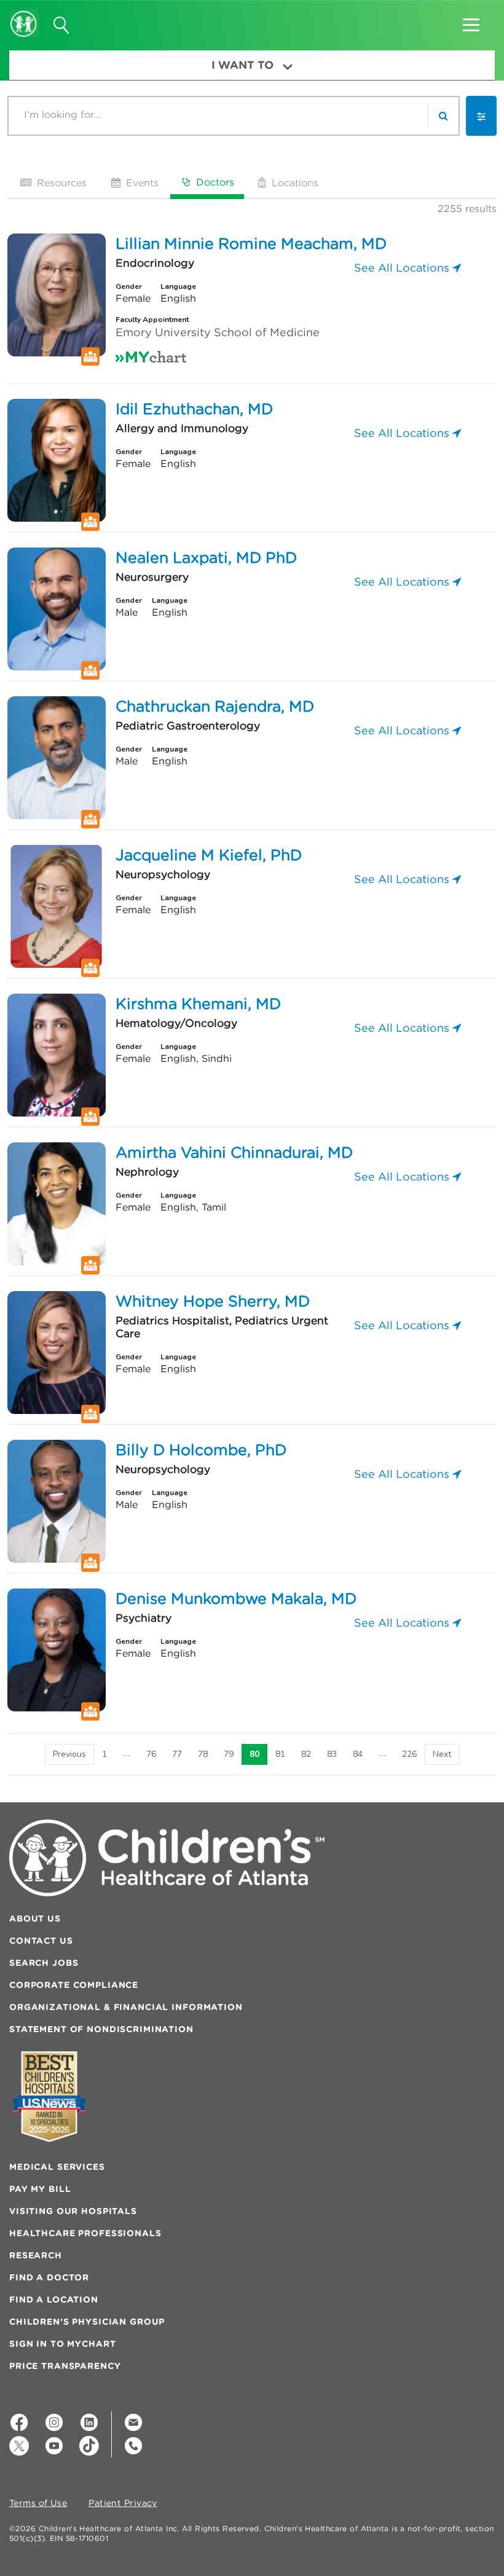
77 (177, 1754)
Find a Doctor (49, 2277)
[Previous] (69, 1754)
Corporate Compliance (74, 1985)
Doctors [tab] (214, 182)
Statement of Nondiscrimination (101, 2029)
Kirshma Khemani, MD (198, 1003)
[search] (443, 116)
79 (229, 1754)
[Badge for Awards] (49, 2096)
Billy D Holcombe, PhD (201, 1450)
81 (280, 1754)
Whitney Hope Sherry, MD (213, 1301)
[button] (471, 21)
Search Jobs (44, 1963)
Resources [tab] (60, 183)
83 (332, 1754)
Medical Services (57, 2167)
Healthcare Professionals (85, 2233)
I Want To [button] (242, 65)
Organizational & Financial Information (126, 2007)
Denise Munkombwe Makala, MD (236, 1598)
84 (358, 1754)
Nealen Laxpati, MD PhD (206, 557)
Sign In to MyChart (62, 2344)
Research (36, 2255)
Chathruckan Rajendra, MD (215, 706)
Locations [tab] (293, 183)
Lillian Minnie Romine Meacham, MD (251, 243)
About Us (35, 1918)
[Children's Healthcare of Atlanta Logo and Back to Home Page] (24, 15)
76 (151, 1754)
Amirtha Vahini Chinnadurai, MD (234, 1152)
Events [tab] (141, 183)
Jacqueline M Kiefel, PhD (209, 855)
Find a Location (54, 2299)
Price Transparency (65, 2366)
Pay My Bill (40, 2189)
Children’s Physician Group (87, 2322)
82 (306, 1754)
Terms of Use (38, 2503)
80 (254, 1754)
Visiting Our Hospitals (73, 2211)
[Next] (442, 1754)
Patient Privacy (123, 2503)
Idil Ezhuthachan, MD (194, 409)
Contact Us (41, 1941)
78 (203, 1754)
